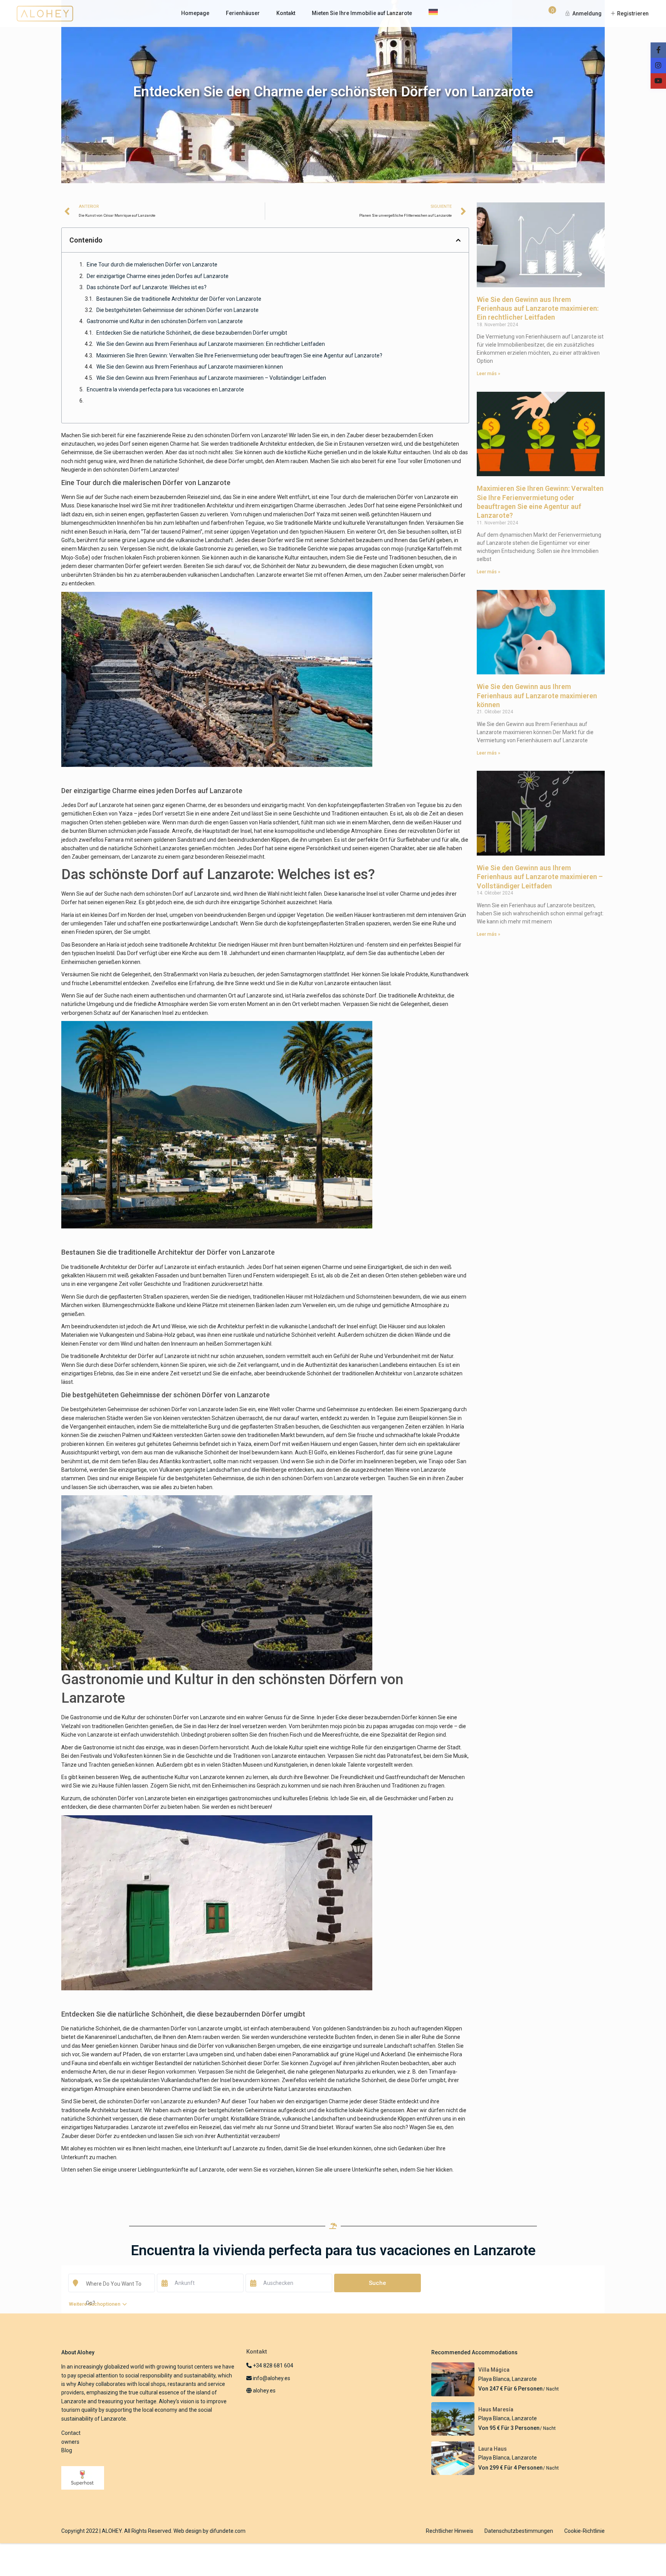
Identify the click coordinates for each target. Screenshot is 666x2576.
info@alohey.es (272, 2378)
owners (70, 2442)
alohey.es (82, 2148)
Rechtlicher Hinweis (450, 2531)
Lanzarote (524, 2379)
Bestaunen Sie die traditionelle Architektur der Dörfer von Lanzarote (179, 299)
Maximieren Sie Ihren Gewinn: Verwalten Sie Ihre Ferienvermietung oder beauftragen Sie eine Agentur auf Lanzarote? (239, 355)
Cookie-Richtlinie (584, 2531)
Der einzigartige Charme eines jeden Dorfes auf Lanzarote (158, 276)
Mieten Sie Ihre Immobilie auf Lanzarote (362, 13)
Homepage (195, 13)
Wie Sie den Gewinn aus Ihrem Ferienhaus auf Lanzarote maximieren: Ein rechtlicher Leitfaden (211, 344)
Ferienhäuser (243, 13)
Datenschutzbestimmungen (519, 2531)
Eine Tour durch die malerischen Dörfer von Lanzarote (152, 265)
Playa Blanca (494, 2379)
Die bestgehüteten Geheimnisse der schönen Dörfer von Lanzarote (177, 310)
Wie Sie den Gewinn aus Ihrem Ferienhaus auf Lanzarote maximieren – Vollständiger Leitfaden (211, 378)
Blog (67, 2450)
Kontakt (286, 13)
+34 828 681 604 (272, 2365)
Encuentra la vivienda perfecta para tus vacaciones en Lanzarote (165, 389)
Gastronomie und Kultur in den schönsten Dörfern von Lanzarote (165, 321)
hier (430, 2170)
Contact (71, 2433)
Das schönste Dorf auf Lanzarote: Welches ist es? (147, 287)
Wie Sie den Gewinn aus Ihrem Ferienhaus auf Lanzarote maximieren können (190, 367)
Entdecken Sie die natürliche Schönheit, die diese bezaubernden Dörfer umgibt (192, 333)
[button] (458, 240)
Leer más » (489, 374)
